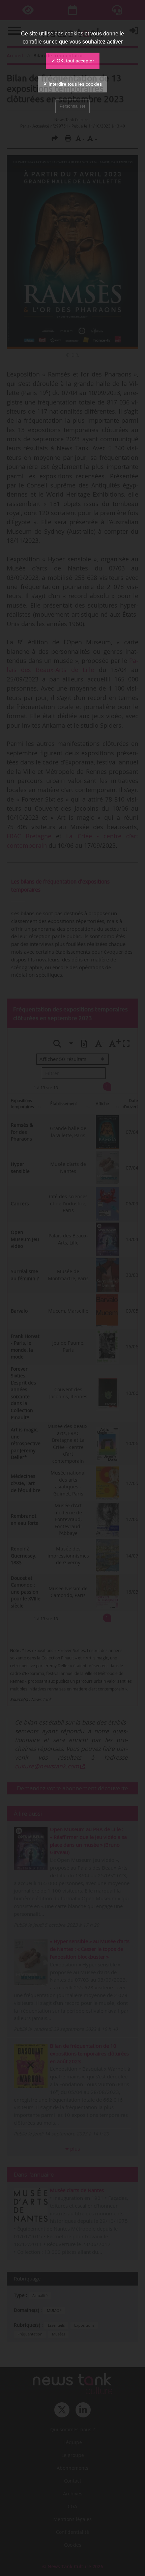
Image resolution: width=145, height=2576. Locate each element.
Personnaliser (72, 106)
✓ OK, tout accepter (73, 61)
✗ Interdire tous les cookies (72, 84)
